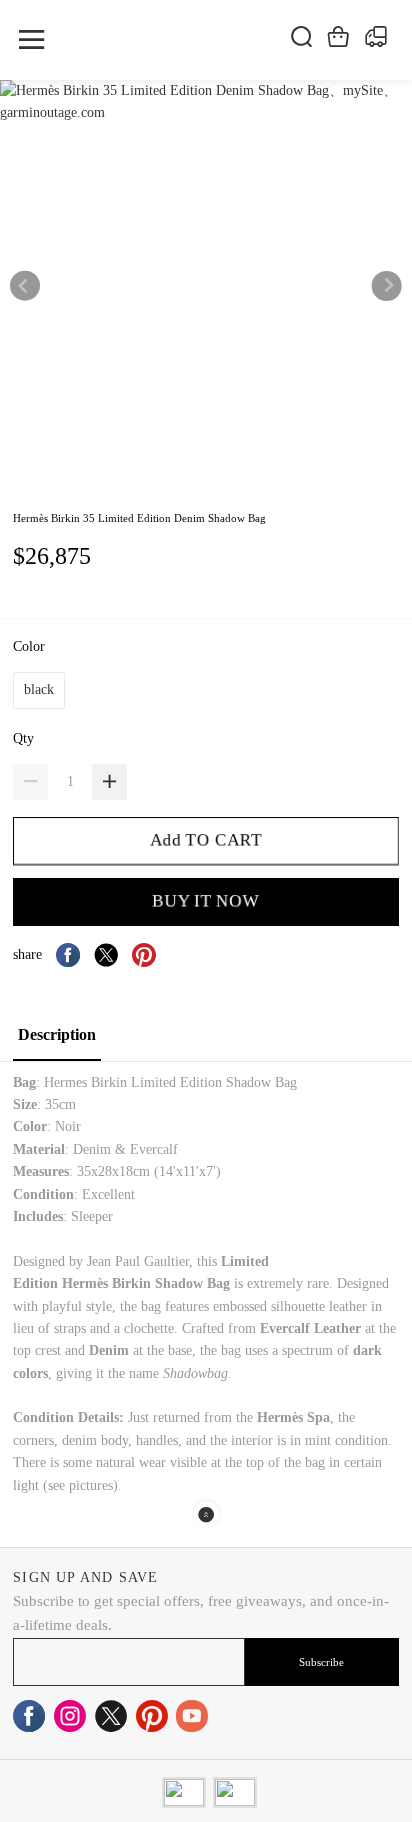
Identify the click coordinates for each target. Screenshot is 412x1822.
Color (31, 646)
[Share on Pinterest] (144, 955)
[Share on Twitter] (106, 955)
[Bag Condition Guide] (137, 1194)
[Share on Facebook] (68, 955)
